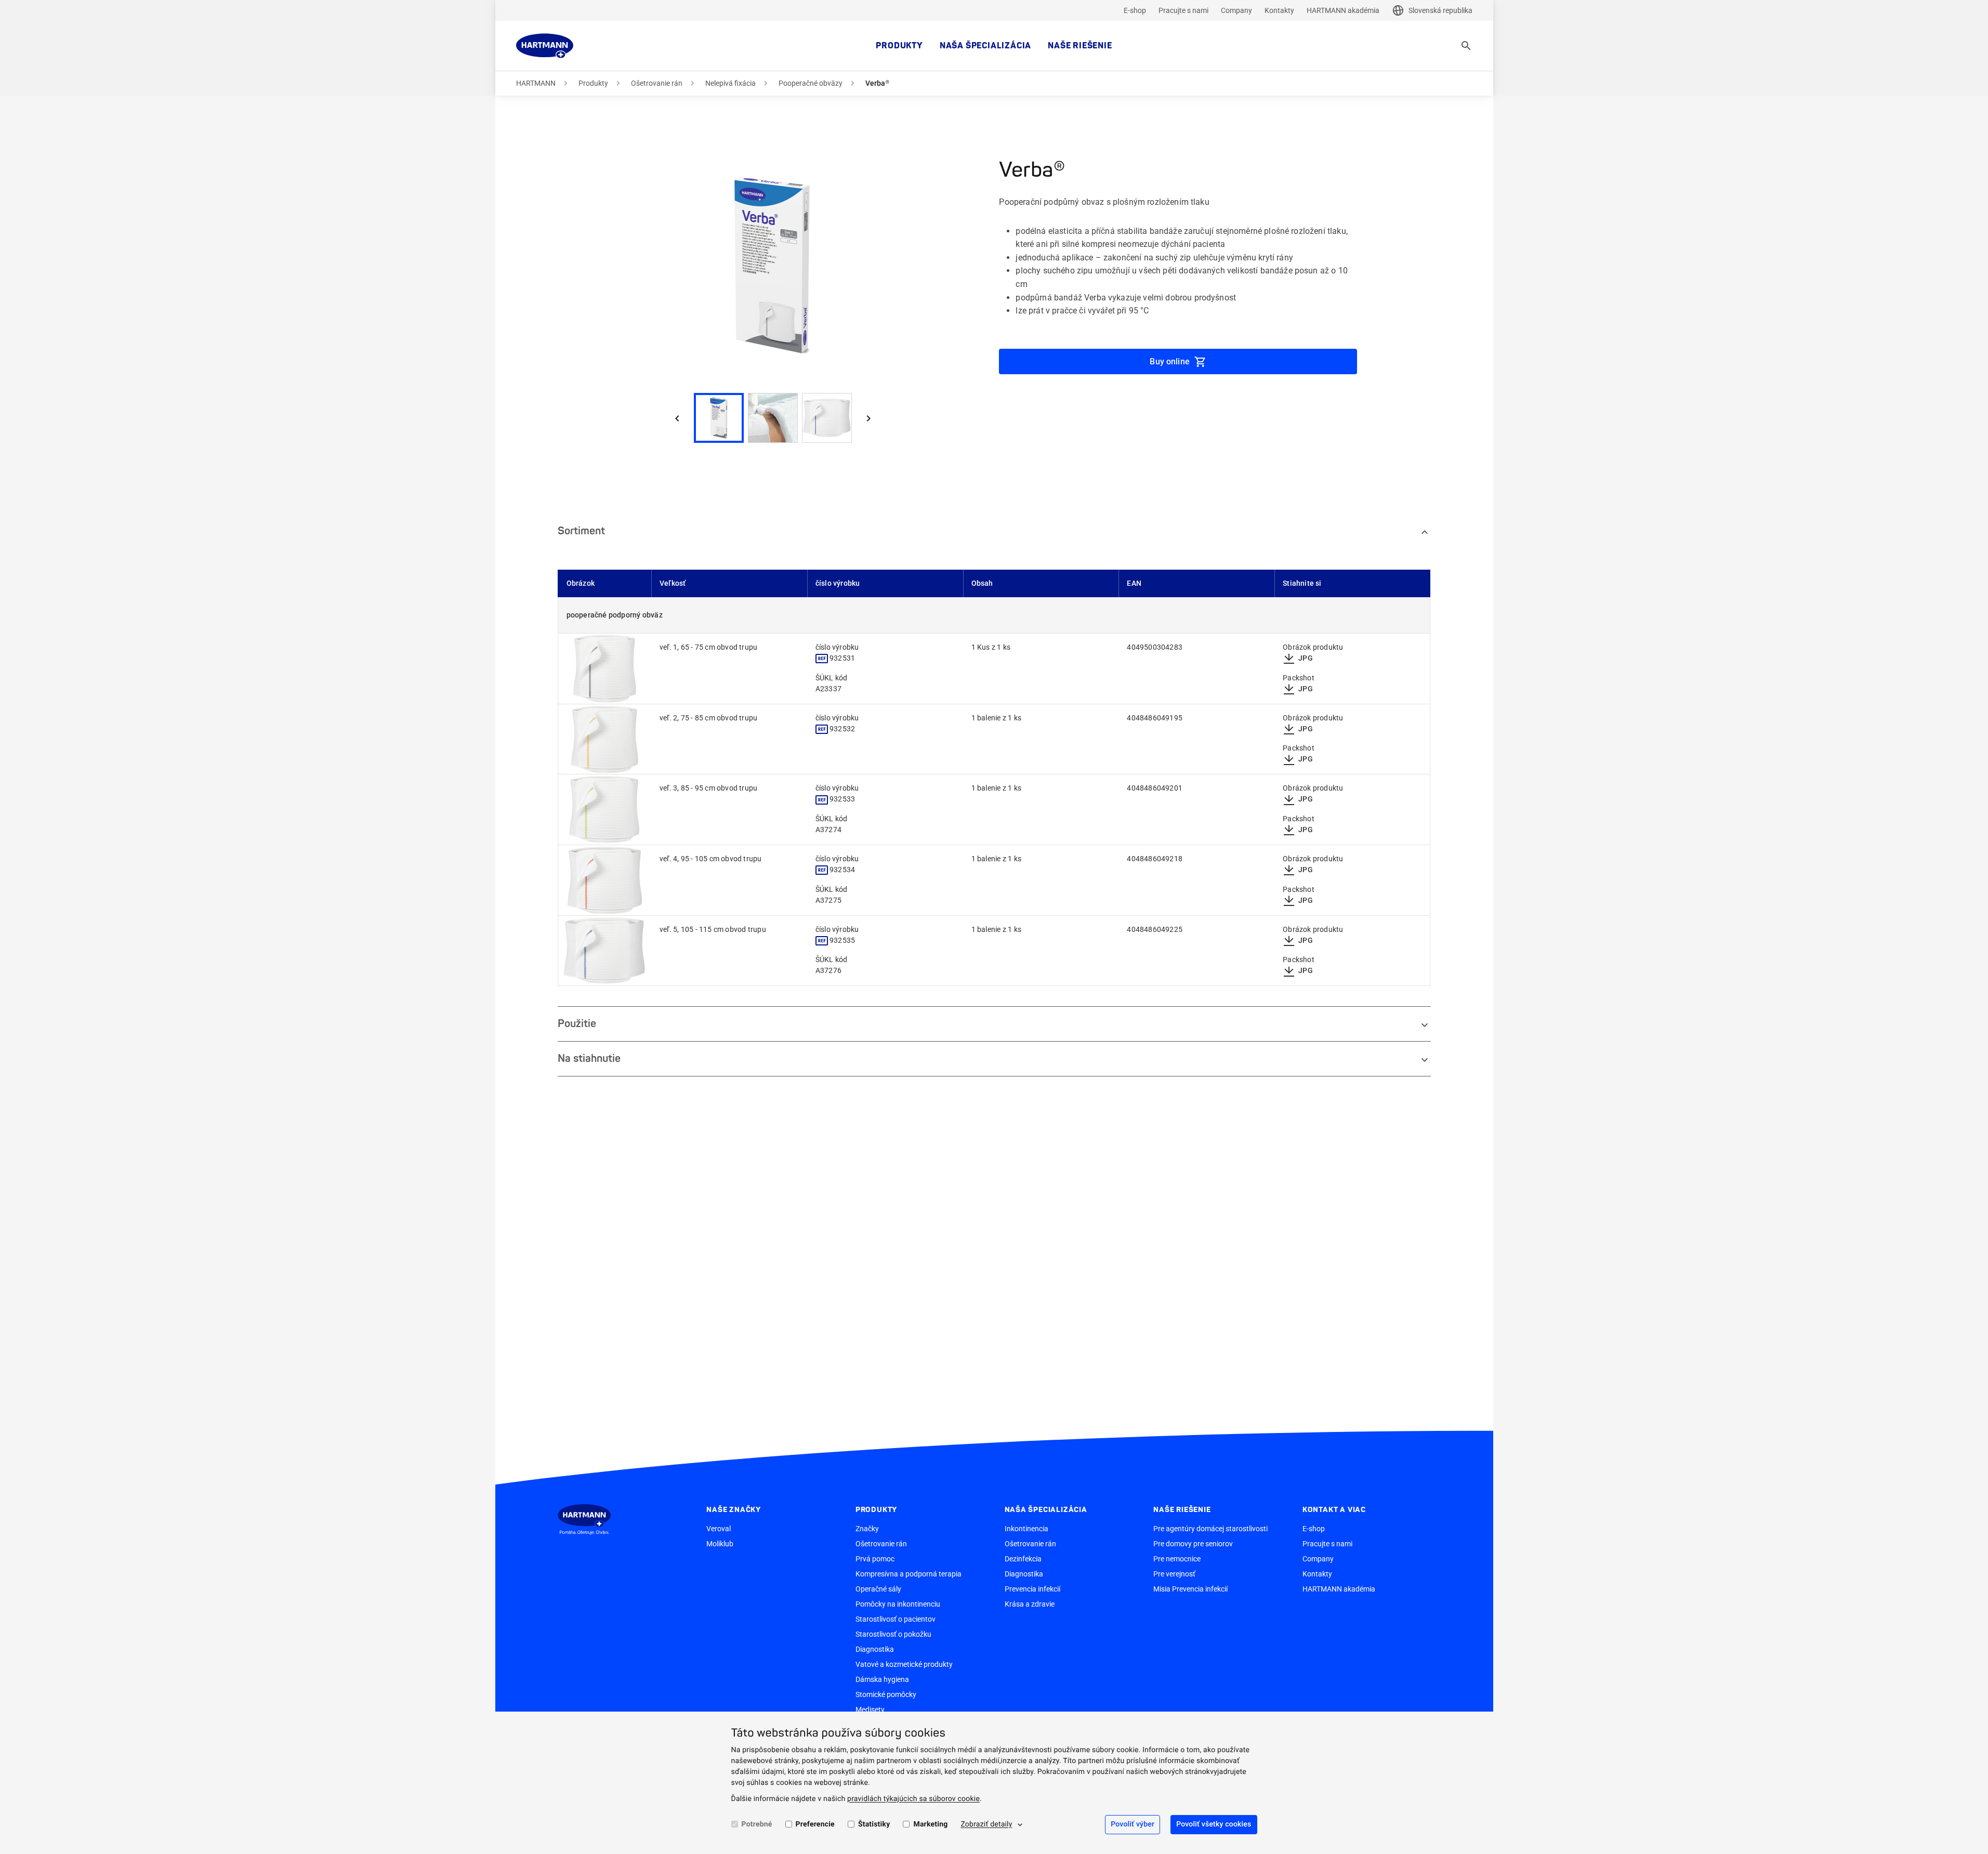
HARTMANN (536, 83)
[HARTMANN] (545, 46)
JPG (1306, 658)
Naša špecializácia (985, 46)
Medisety (870, 1710)
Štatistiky (874, 1824)
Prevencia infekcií (1032, 1589)
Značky (867, 1529)
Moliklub (720, 1544)
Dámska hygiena (882, 1679)
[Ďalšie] (868, 418)
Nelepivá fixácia (730, 83)
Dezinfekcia (1023, 1559)
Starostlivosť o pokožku (893, 1634)
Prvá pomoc (875, 1559)
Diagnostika (875, 1649)
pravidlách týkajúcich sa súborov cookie (913, 1799)
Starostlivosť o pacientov (896, 1619)
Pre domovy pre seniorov (1193, 1544)
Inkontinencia (1026, 1529)
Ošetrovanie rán (657, 83)
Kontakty (1279, 10)
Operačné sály (878, 1589)
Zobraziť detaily (986, 1824)
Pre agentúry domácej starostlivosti (1210, 1529)
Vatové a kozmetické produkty (904, 1664)
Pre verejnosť (1174, 1574)
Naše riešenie (1080, 46)
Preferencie (815, 1824)
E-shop (1135, 10)
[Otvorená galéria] (605, 669)
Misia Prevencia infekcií (1190, 1589)
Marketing (930, 1824)
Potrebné (757, 1824)
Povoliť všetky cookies (1214, 1824)
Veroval (719, 1529)
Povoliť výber (1133, 1824)
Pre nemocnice (1177, 1559)
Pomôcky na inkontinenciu (898, 1604)
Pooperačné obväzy (811, 83)
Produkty (899, 46)
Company (1236, 10)
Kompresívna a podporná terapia (909, 1574)
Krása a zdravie (1030, 1604)
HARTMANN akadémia (1343, 10)
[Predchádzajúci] (677, 418)
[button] (773, 265)
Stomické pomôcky (886, 1694)
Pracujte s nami (1183, 10)
